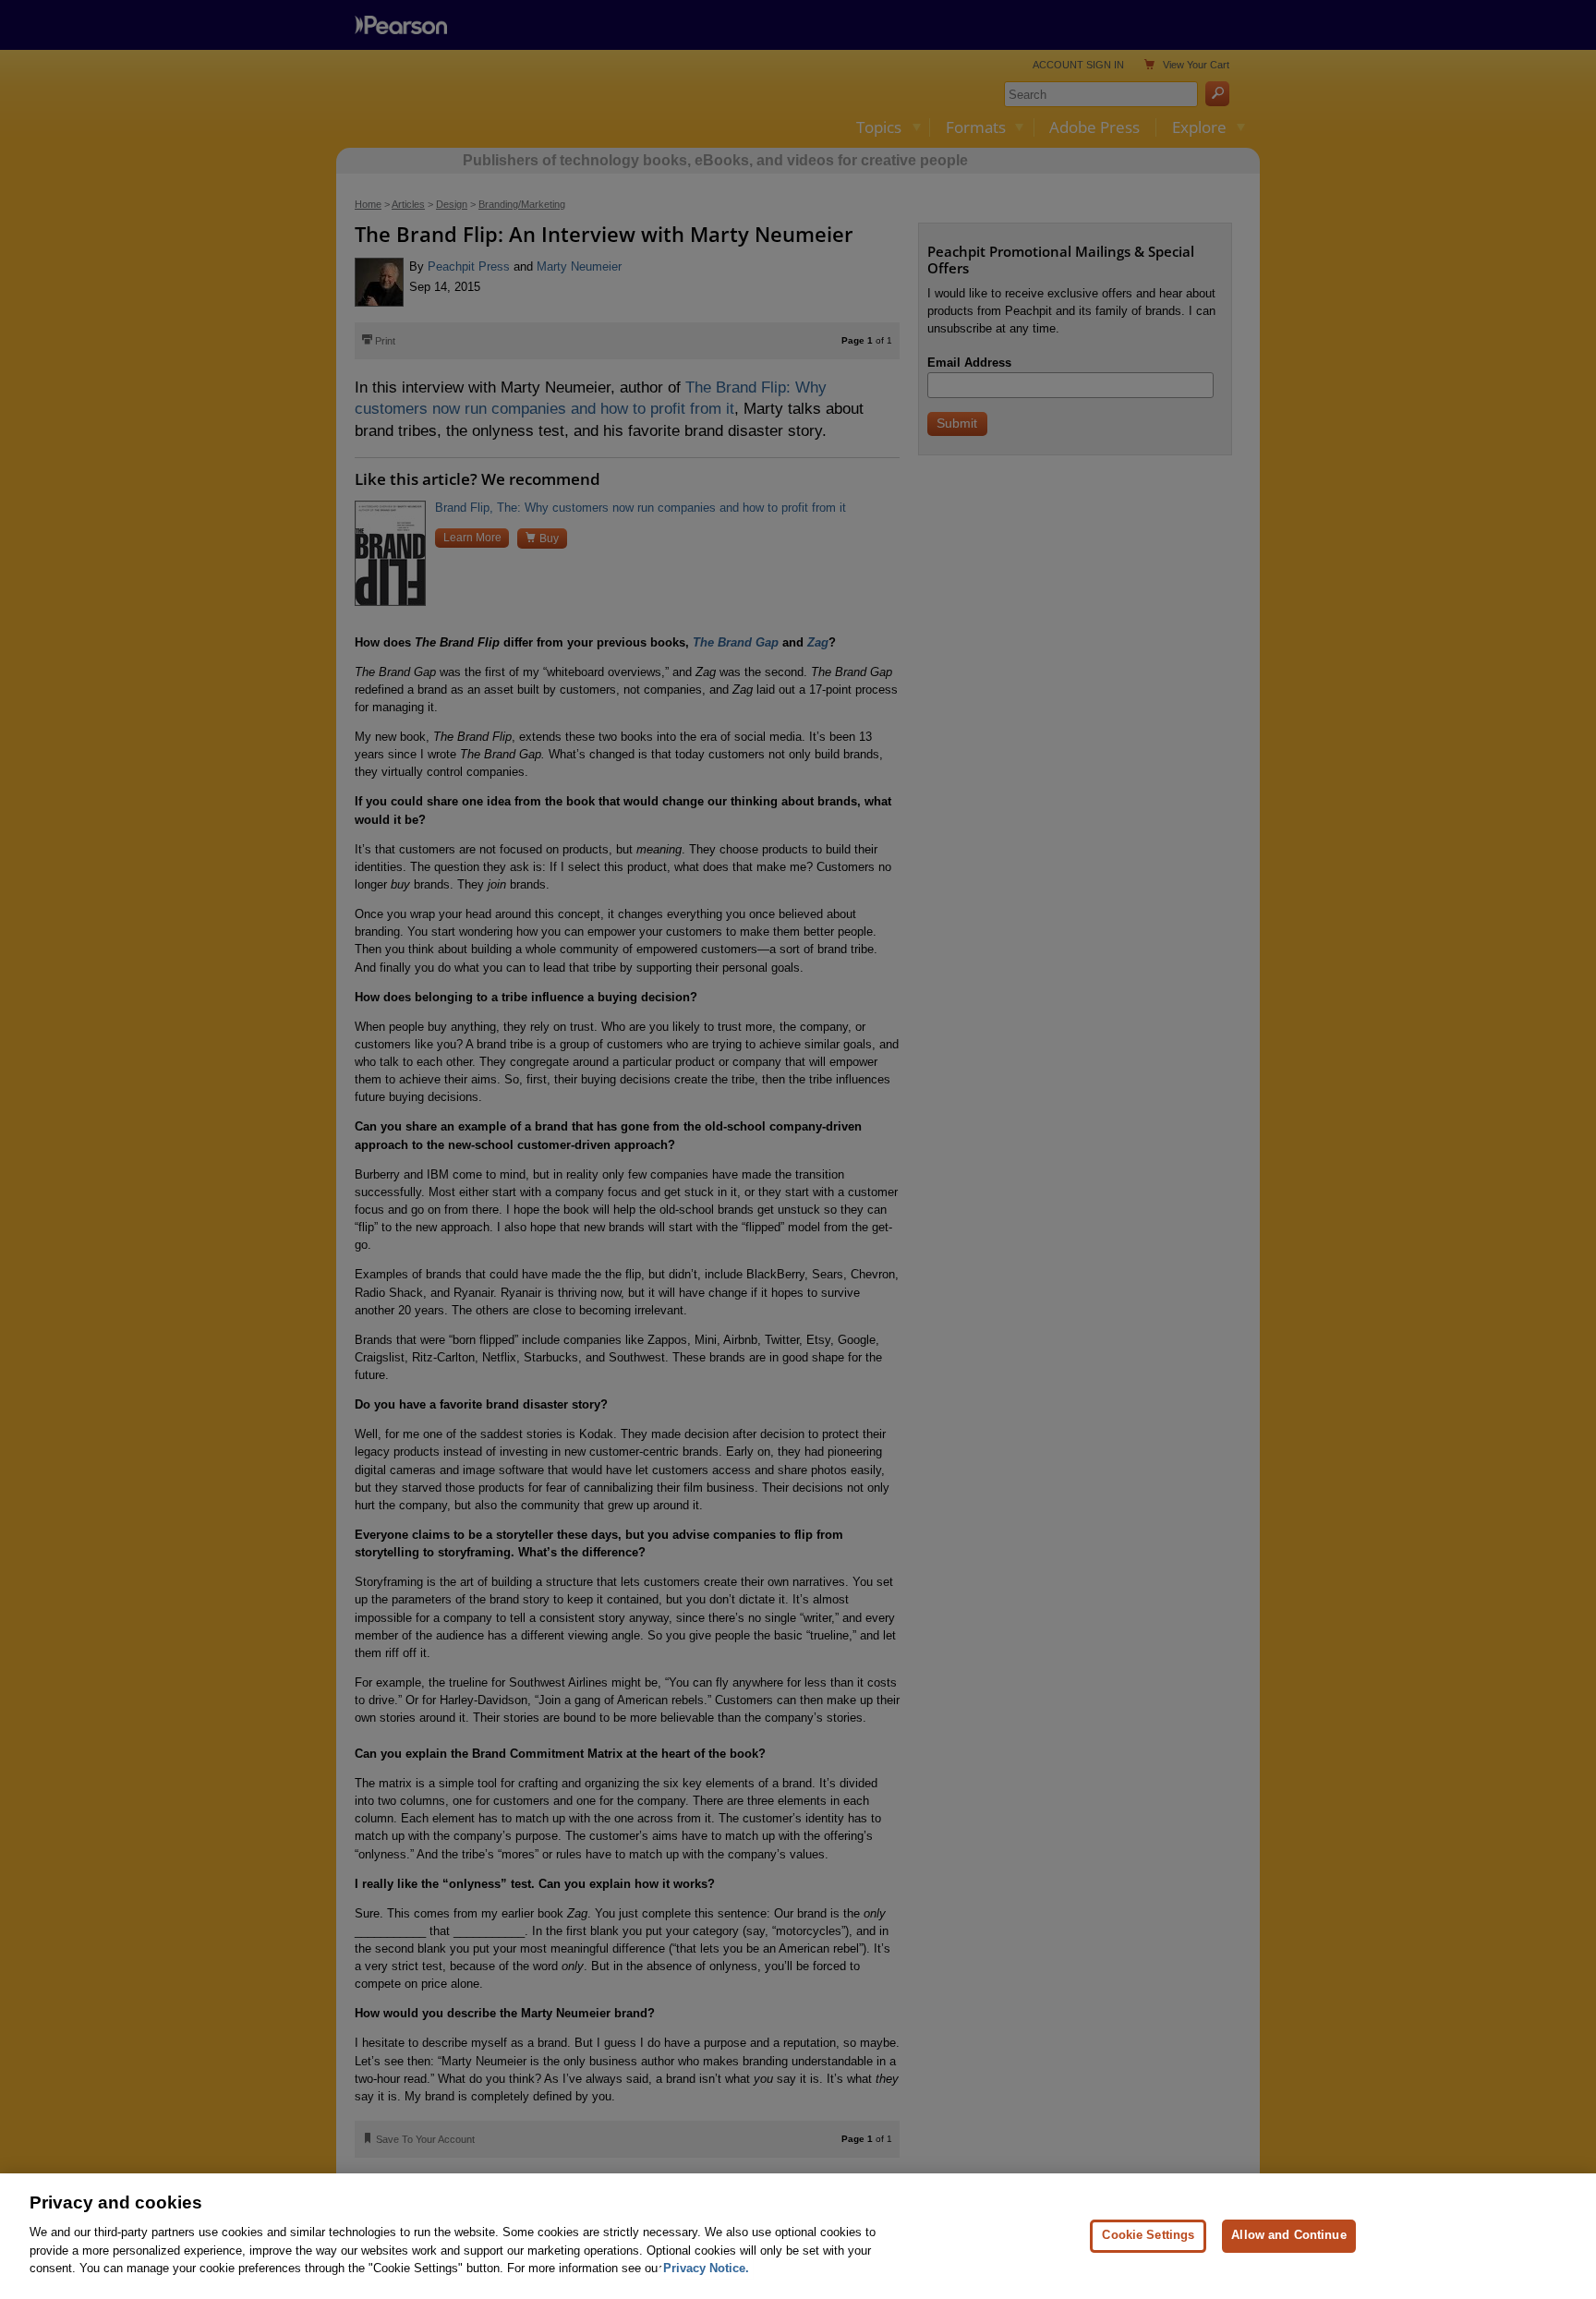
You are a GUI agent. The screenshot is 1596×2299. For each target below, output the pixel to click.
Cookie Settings (1148, 2235)
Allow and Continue (1288, 2235)
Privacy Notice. (706, 2268)
